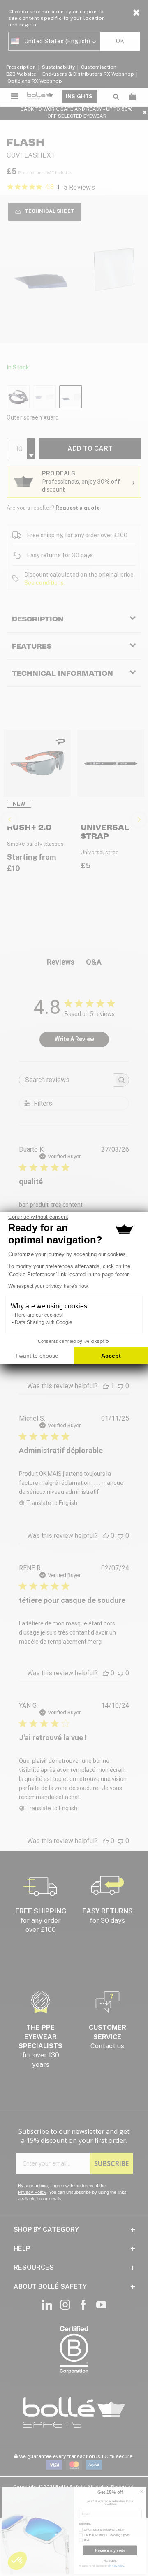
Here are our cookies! (39, 1315)
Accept (111, 1356)
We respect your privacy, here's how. (49, 1286)
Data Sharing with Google (44, 1322)
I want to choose (37, 1356)
